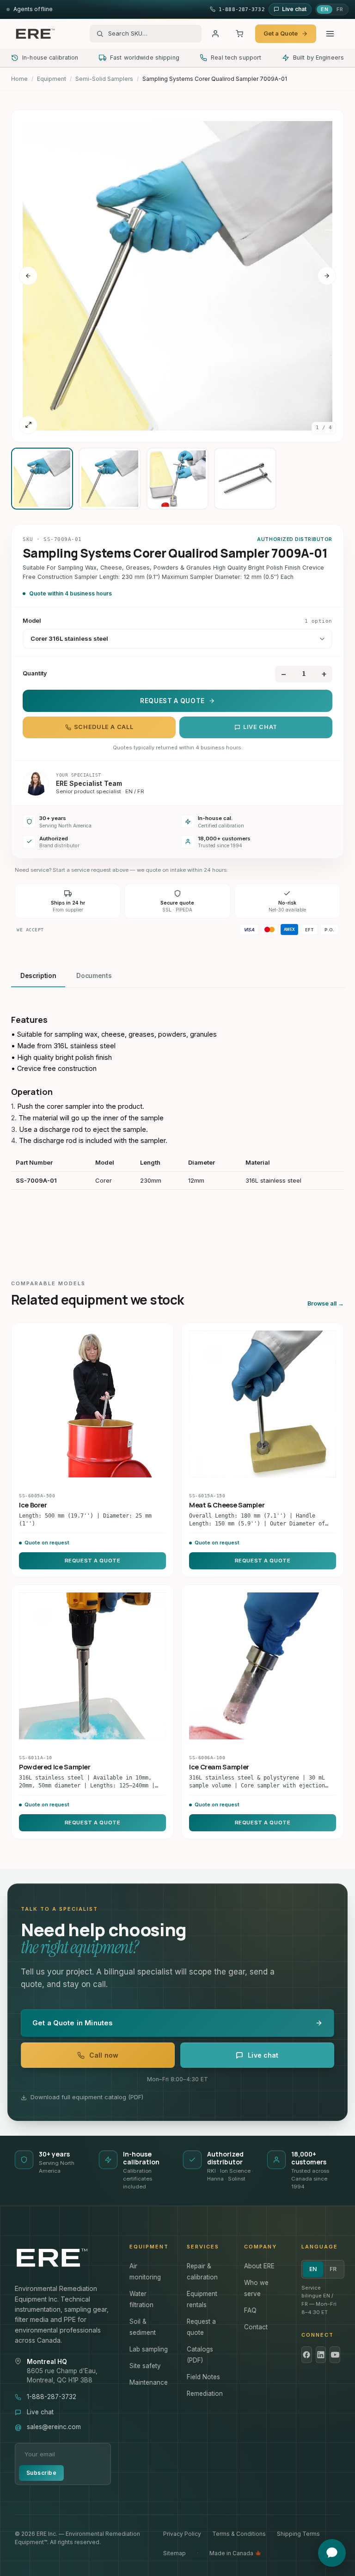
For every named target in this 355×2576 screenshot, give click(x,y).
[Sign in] (215, 34)
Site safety (145, 2366)
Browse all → (326, 1303)
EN (324, 9)
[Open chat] (332, 2553)
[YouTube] (335, 2355)
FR (340, 9)
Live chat (260, 727)
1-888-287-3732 (52, 2397)
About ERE (259, 2266)
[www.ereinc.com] (63, 2258)
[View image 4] (245, 479)
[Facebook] (307, 2355)
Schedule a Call (104, 727)
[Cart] (239, 34)
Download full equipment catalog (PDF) (87, 2097)
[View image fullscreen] (28, 425)
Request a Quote (172, 701)
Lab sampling (149, 2349)
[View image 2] (110, 479)
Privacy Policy (182, 2534)
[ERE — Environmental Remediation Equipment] (35, 34)
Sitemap (174, 2553)
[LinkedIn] (321, 2355)
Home (19, 79)
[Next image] (327, 276)
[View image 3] (177, 479)
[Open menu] (330, 34)
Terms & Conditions (239, 2534)
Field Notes (203, 2377)
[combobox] (152, 34)
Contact (256, 2327)
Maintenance (149, 2382)
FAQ (250, 2310)
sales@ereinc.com (54, 2427)
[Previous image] (28, 276)
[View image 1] (42, 479)
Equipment (52, 79)
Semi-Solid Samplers (104, 79)
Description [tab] (38, 976)
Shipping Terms (298, 2534)
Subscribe (41, 2473)
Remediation (205, 2394)
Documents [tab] (94, 976)
